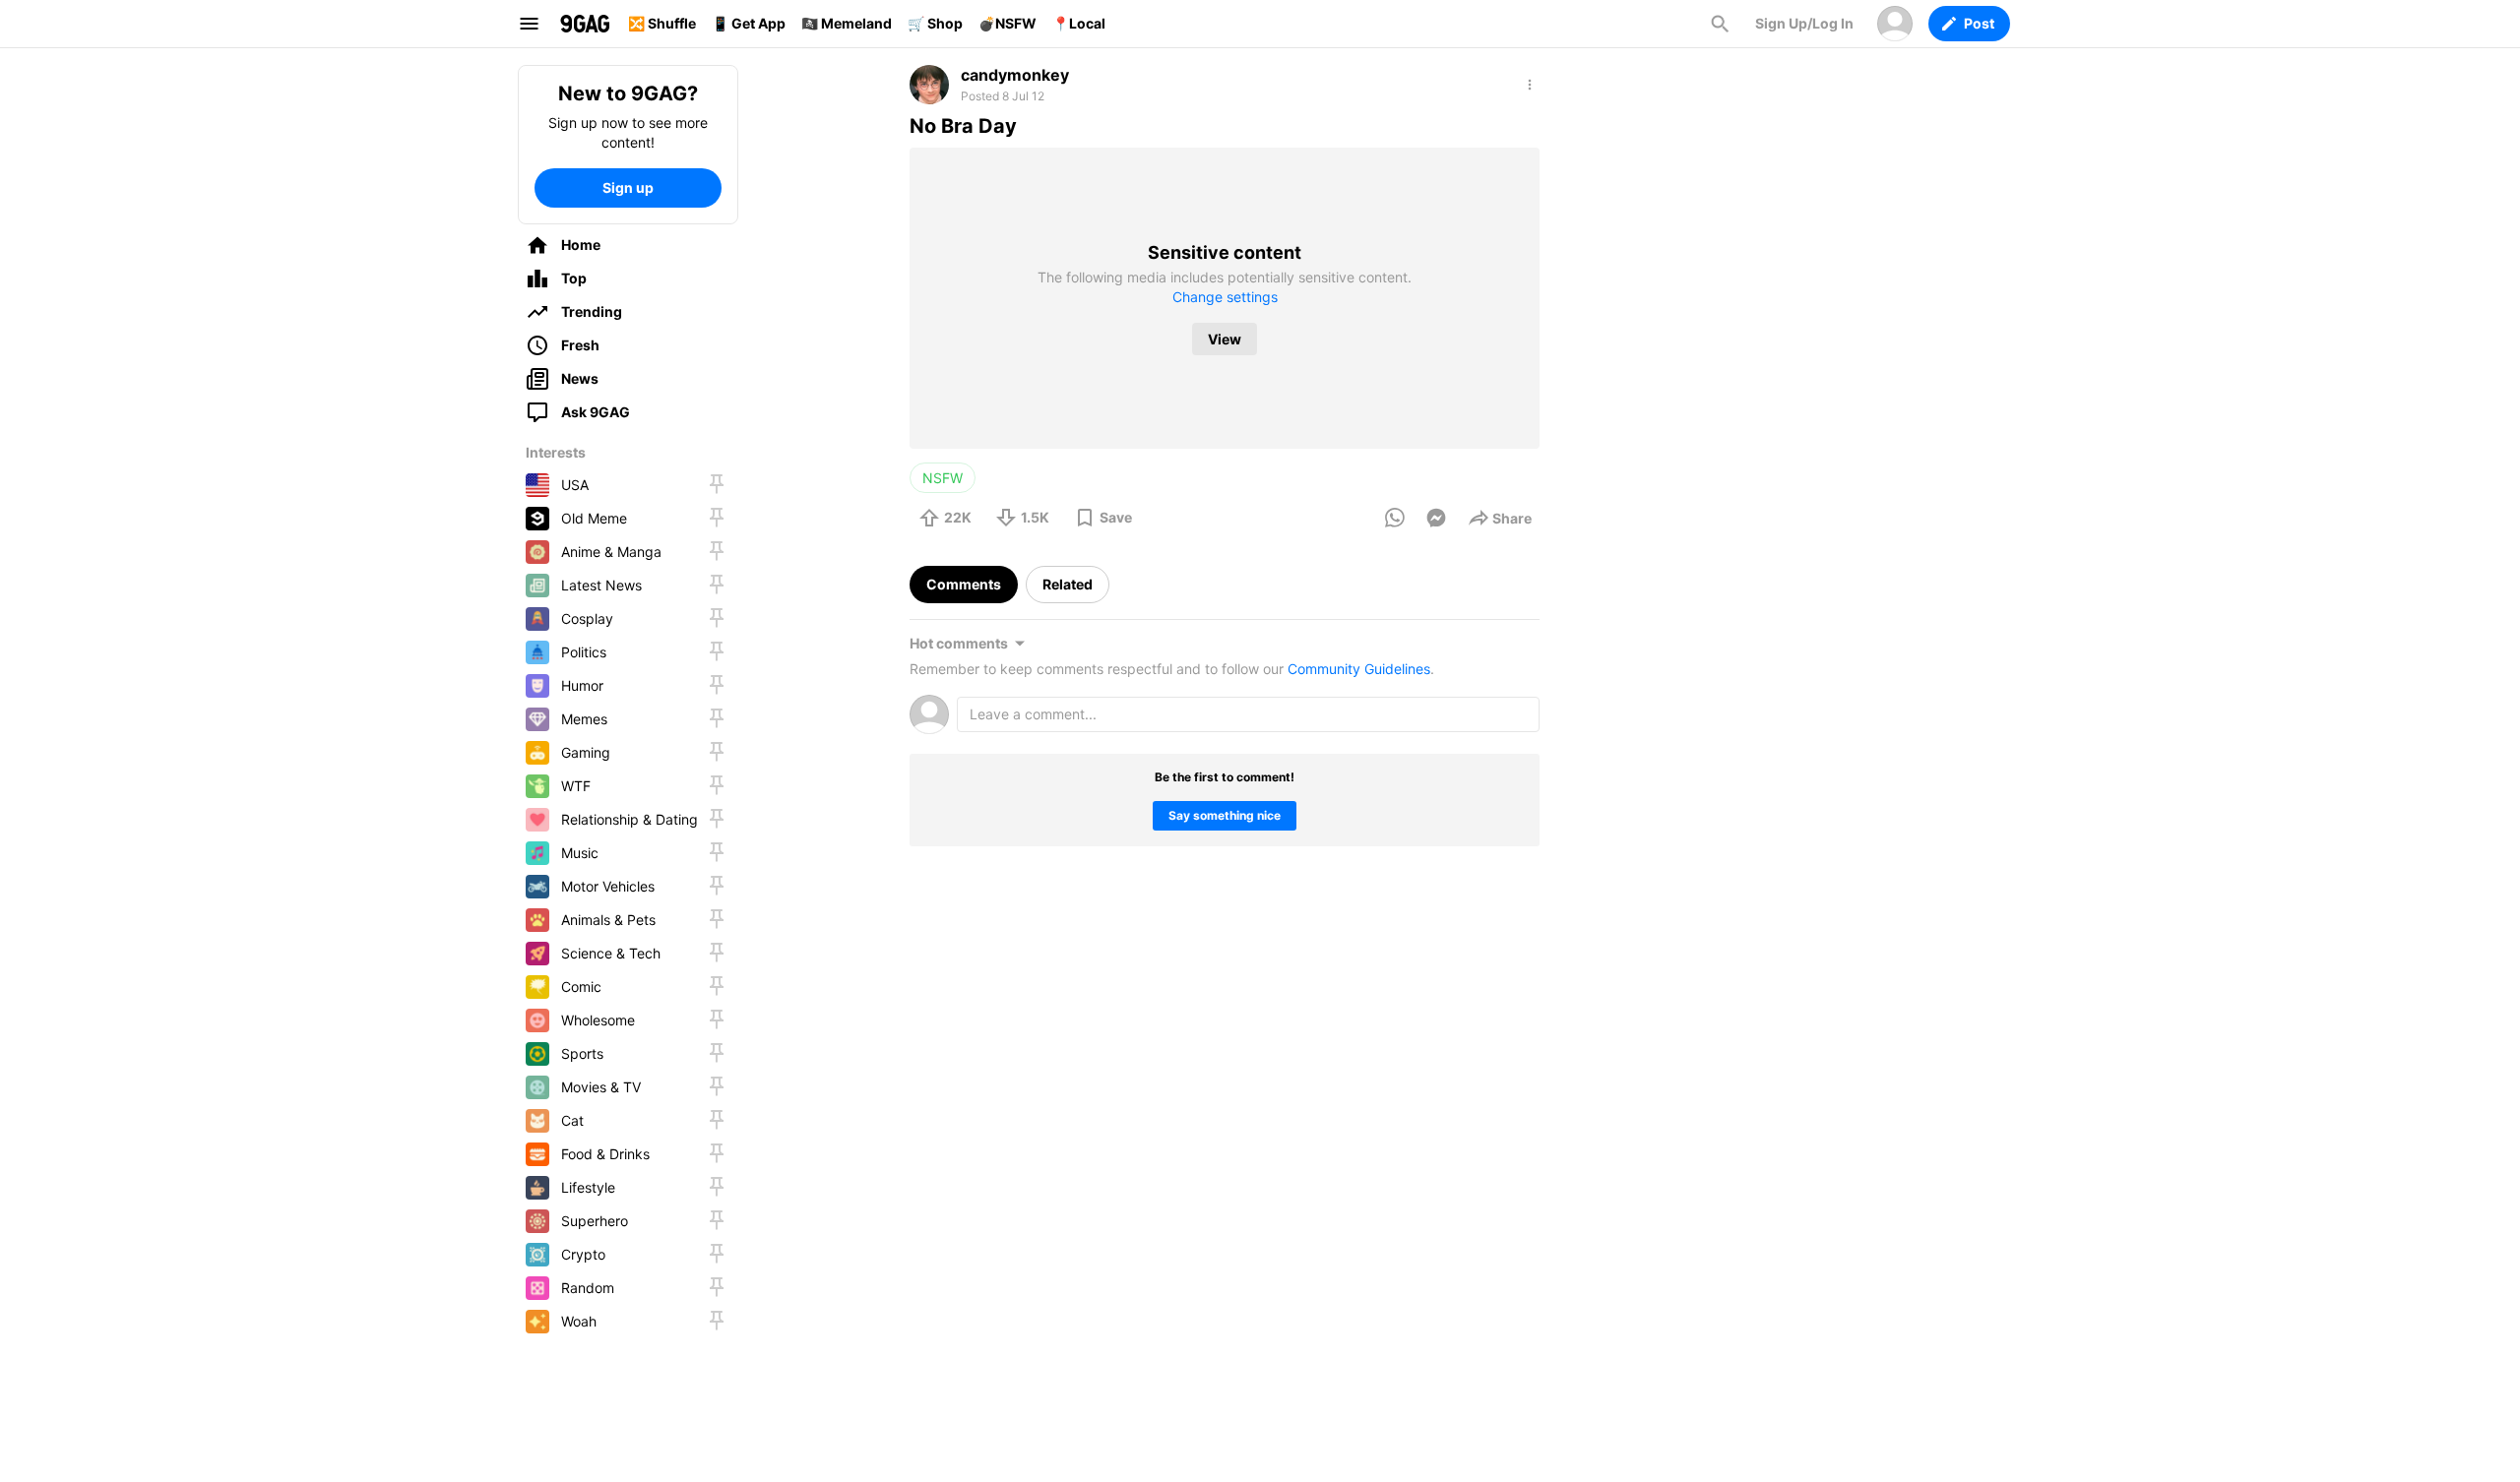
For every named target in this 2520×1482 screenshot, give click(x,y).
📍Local (1079, 23)
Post (1979, 23)
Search (1720, 24)
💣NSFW (1008, 23)
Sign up (628, 187)
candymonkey (1015, 75)
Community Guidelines (1359, 669)
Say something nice (1225, 815)
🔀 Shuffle (662, 23)
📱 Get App (749, 23)
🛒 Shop (935, 23)
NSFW (943, 478)
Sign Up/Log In (1804, 23)
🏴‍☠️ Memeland (847, 23)
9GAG (585, 24)
